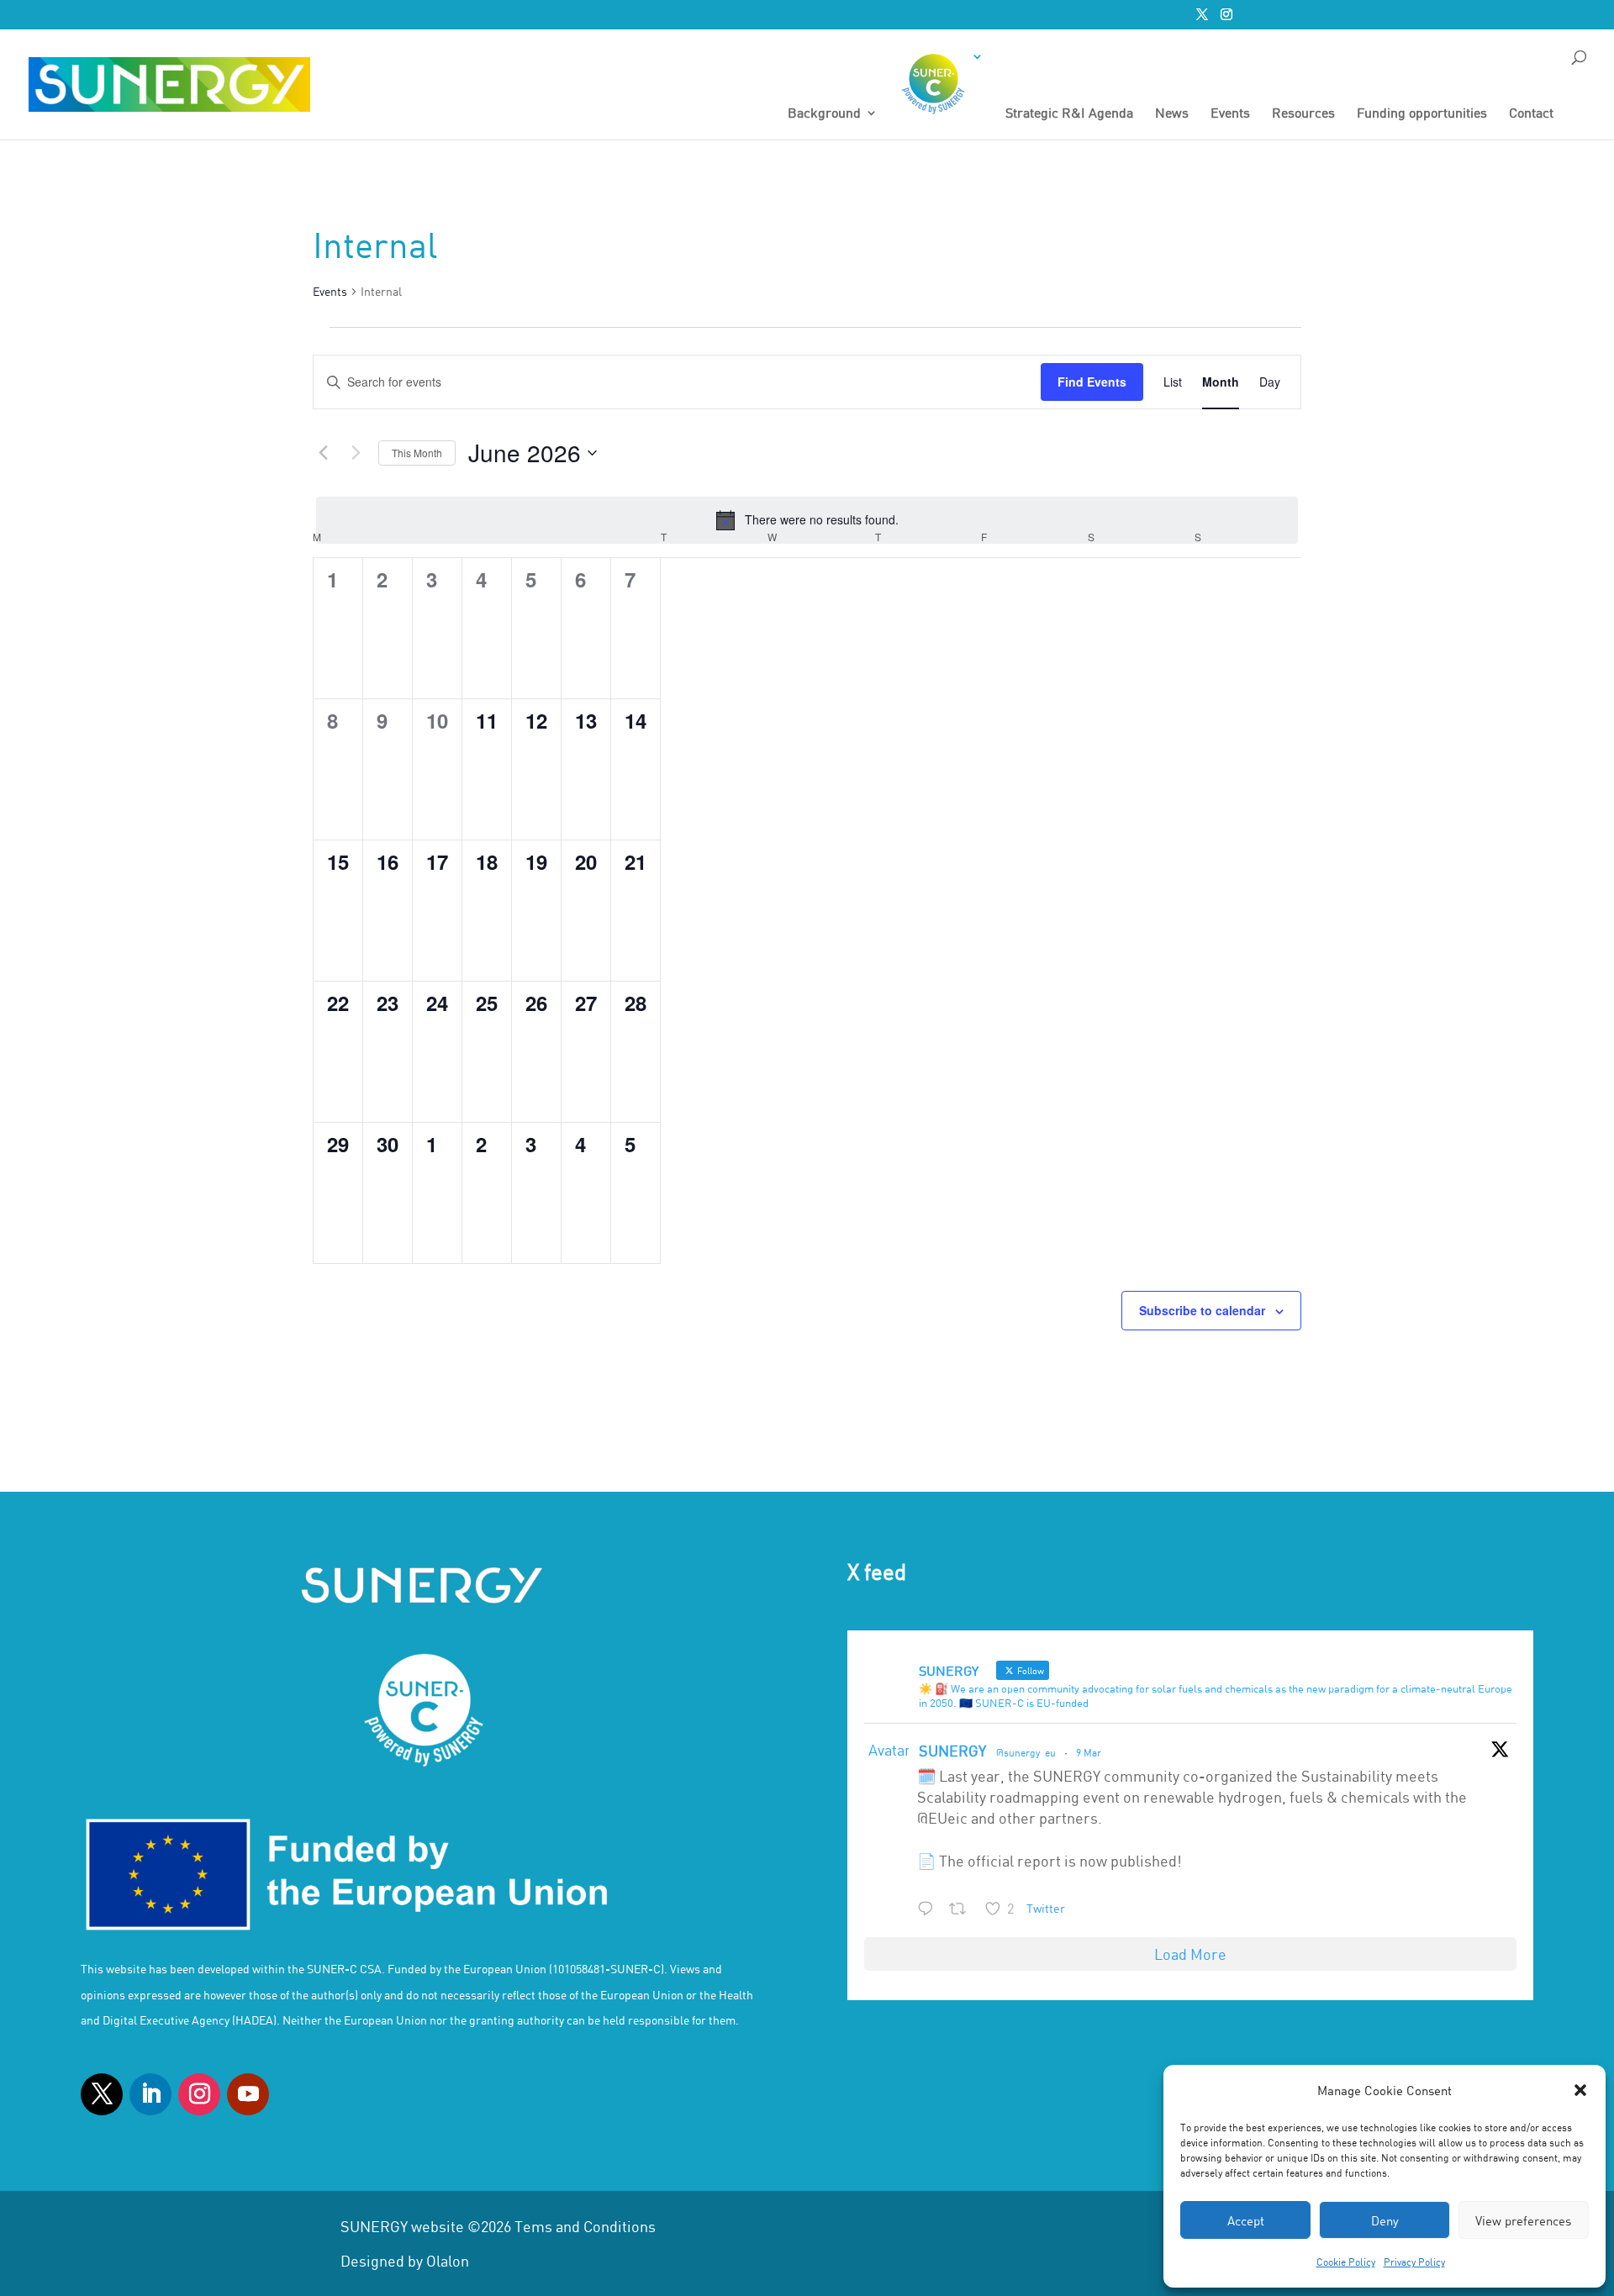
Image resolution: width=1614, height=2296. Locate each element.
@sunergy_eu (1026, 1752)
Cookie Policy (1346, 2262)
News (1172, 113)
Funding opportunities (1422, 113)
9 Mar (1089, 1752)
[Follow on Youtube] (248, 2094)
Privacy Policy (1414, 2262)
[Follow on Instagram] (199, 2094)
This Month (417, 453)
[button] (1580, 2090)
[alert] (807, 520)
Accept (1246, 2220)
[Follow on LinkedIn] (150, 2094)
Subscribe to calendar (1202, 1310)
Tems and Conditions (585, 2226)
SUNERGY (952, 1751)
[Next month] (356, 453)
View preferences (1523, 2220)
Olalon (448, 2261)
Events (1230, 113)
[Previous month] (323, 453)
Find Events (1092, 382)
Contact (1531, 113)
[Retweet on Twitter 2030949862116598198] (963, 1910)
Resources (1303, 113)
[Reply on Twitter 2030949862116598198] (929, 1910)
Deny (1385, 2220)
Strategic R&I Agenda (1069, 113)
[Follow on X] (102, 2094)
